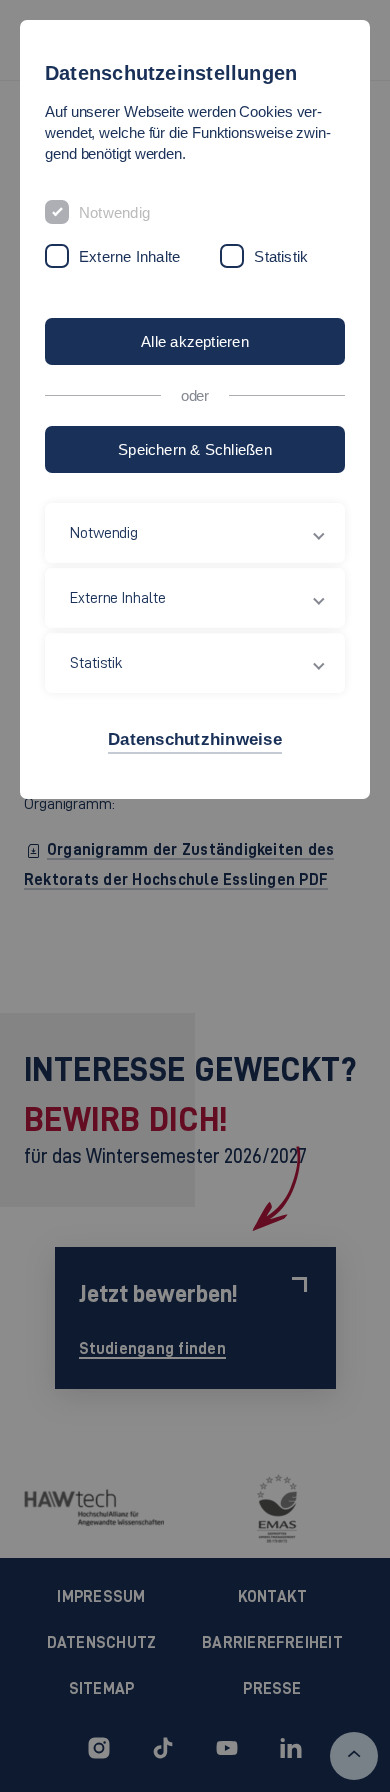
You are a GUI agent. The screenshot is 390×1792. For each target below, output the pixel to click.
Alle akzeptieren (195, 341)
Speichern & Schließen (195, 449)
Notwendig (114, 212)
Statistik (281, 256)
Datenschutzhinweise (195, 739)
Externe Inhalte (129, 256)
